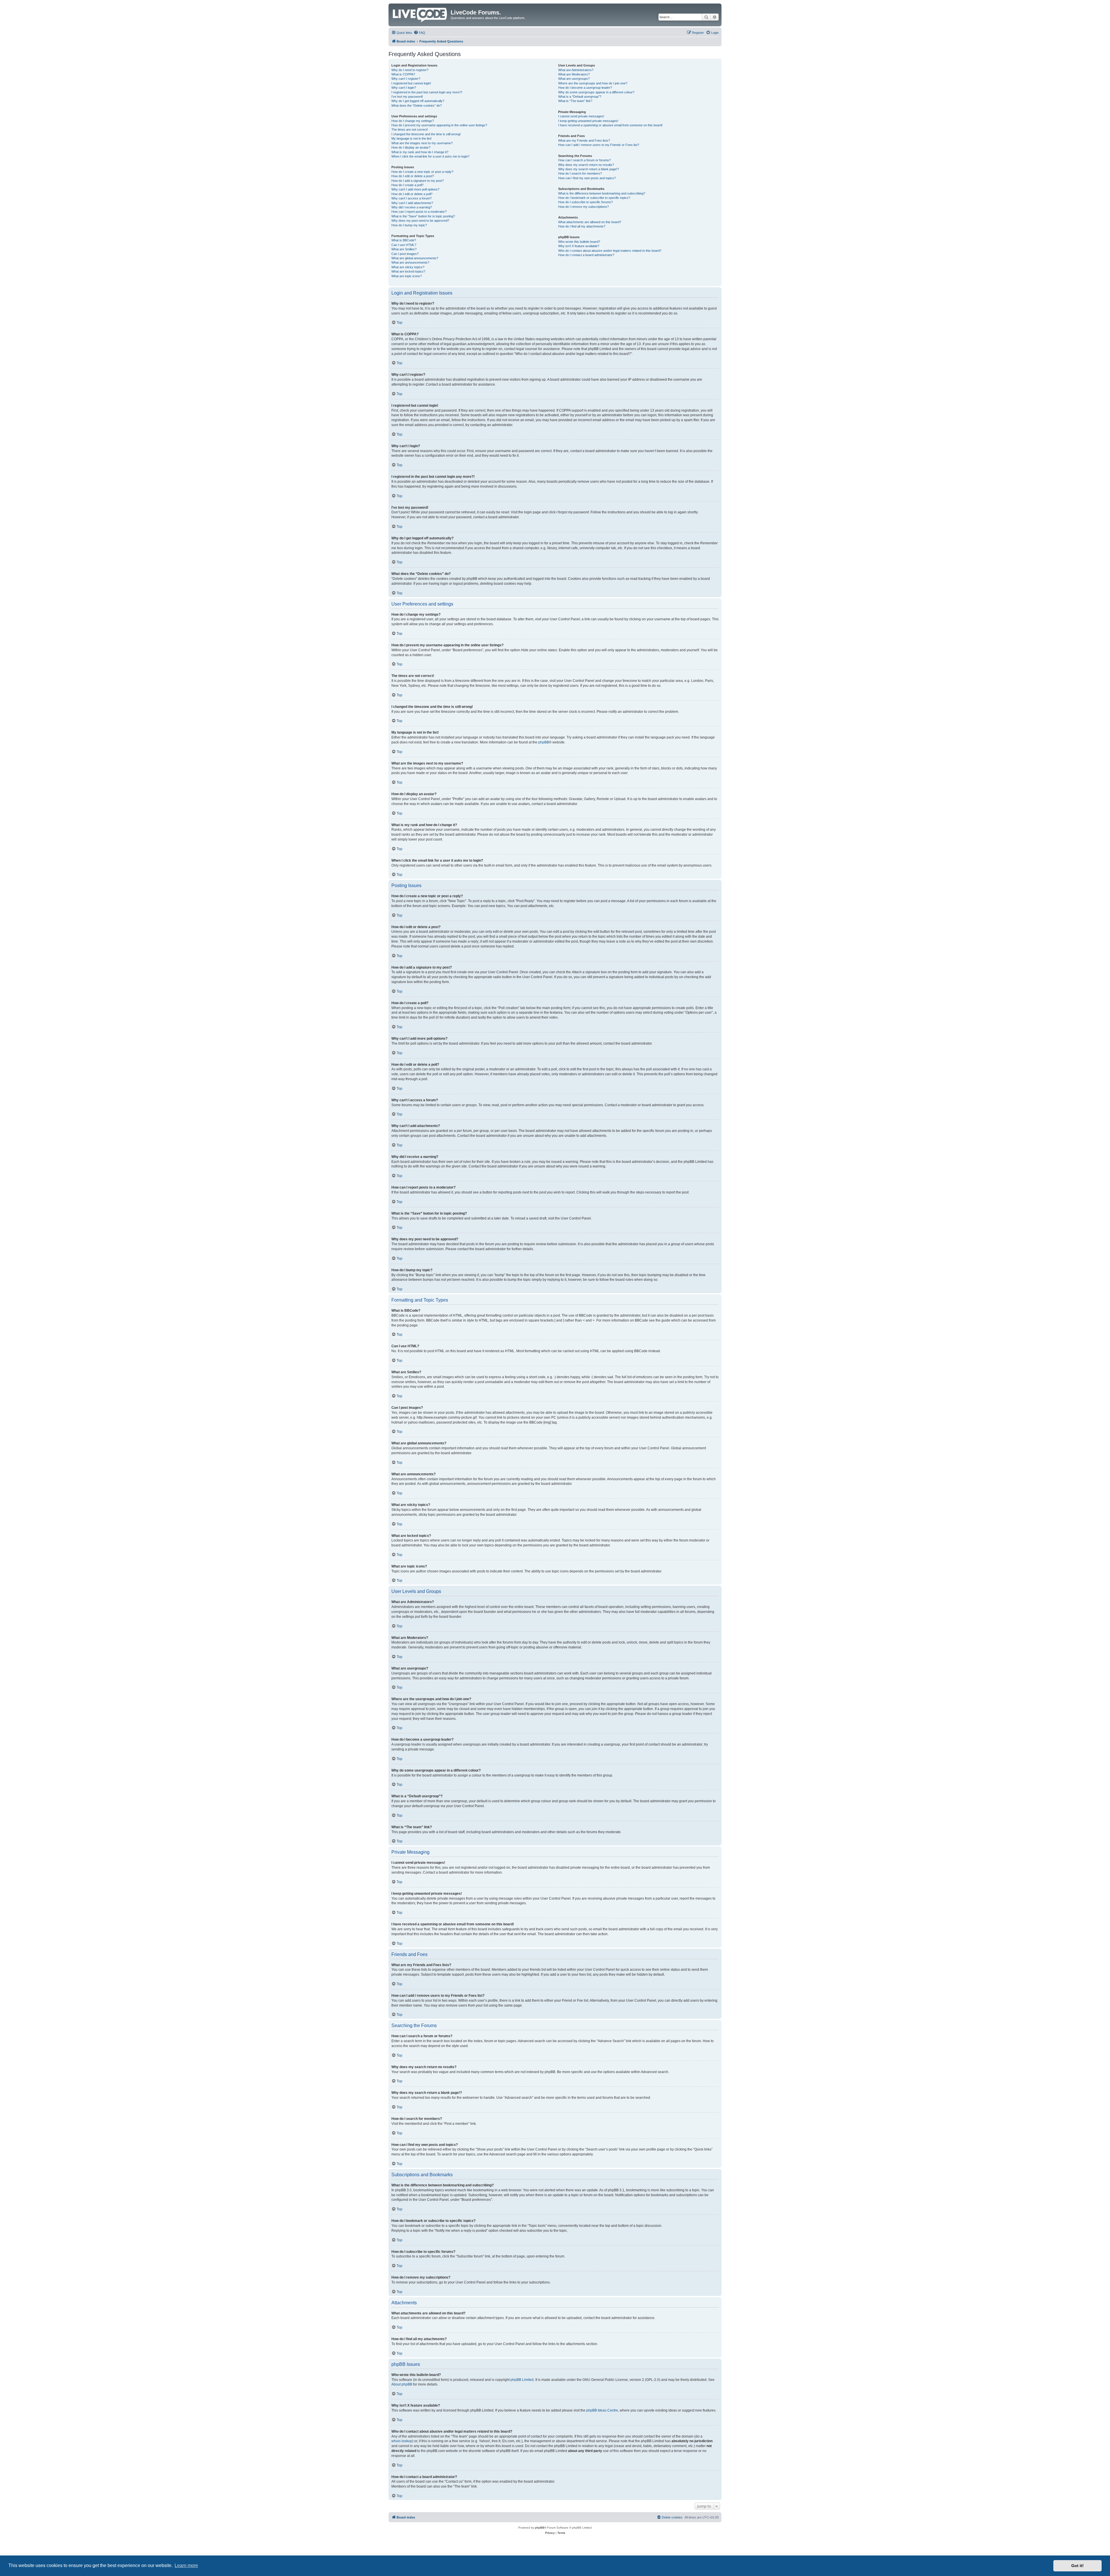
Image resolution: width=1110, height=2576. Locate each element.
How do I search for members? (580, 173)
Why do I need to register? (410, 70)
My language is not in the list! (411, 138)
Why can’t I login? (404, 88)
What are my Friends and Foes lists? (584, 140)
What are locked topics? (408, 271)
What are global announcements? (415, 258)
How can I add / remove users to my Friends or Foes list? (599, 145)
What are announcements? (410, 262)
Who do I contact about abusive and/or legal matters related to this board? (610, 251)
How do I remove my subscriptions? (583, 207)
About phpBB (402, 2384)
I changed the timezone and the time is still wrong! (426, 134)
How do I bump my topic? (409, 225)
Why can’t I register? (406, 79)
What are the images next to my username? (422, 143)
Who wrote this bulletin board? (579, 242)
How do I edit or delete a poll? (412, 194)
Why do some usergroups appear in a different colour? (596, 92)
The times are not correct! (410, 129)
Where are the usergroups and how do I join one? (593, 83)
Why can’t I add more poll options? (415, 189)
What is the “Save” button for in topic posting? (423, 216)
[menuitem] (419, 33)
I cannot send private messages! (581, 116)
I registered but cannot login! (411, 83)
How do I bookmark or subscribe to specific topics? (594, 198)
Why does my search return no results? (586, 165)
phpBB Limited (522, 2380)
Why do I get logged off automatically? (418, 101)
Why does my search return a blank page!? (589, 169)
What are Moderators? (574, 74)
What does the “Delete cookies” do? (417, 106)
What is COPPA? (403, 74)
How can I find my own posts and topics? (587, 178)
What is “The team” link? (575, 101)
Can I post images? (405, 254)
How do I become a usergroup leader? (585, 88)
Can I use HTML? (404, 245)
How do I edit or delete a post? (413, 176)
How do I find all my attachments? (582, 226)
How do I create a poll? (407, 185)
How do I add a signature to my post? (418, 181)
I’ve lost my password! (407, 97)
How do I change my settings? (413, 121)
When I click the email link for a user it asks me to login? (430, 156)
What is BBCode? (404, 240)
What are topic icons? (407, 276)
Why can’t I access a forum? (411, 198)
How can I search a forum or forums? (584, 160)
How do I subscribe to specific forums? (585, 202)
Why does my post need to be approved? (420, 221)
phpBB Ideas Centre (602, 2410)
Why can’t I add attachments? (412, 203)
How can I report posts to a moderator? (419, 212)
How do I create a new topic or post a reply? (422, 172)
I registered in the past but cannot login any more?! (427, 92)
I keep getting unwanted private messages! (588, 121)
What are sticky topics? (408, 267)
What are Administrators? (576, 70)
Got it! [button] (1077, 2566)
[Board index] (420, 14)
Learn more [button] (186, 2565)
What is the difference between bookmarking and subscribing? (602, 193)
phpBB (544, 742)
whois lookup (402, 2441)
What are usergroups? (574, 79)
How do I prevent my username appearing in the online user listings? (439, 125)
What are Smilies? (404, 249)
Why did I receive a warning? (412, 207)
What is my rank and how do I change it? (420, 152)
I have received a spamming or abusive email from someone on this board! (610, 125)
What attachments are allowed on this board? (590, 222)
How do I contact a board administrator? (586, 255)
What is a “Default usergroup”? (580, 97)
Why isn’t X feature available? (579, 246)
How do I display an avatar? (411, 147)
